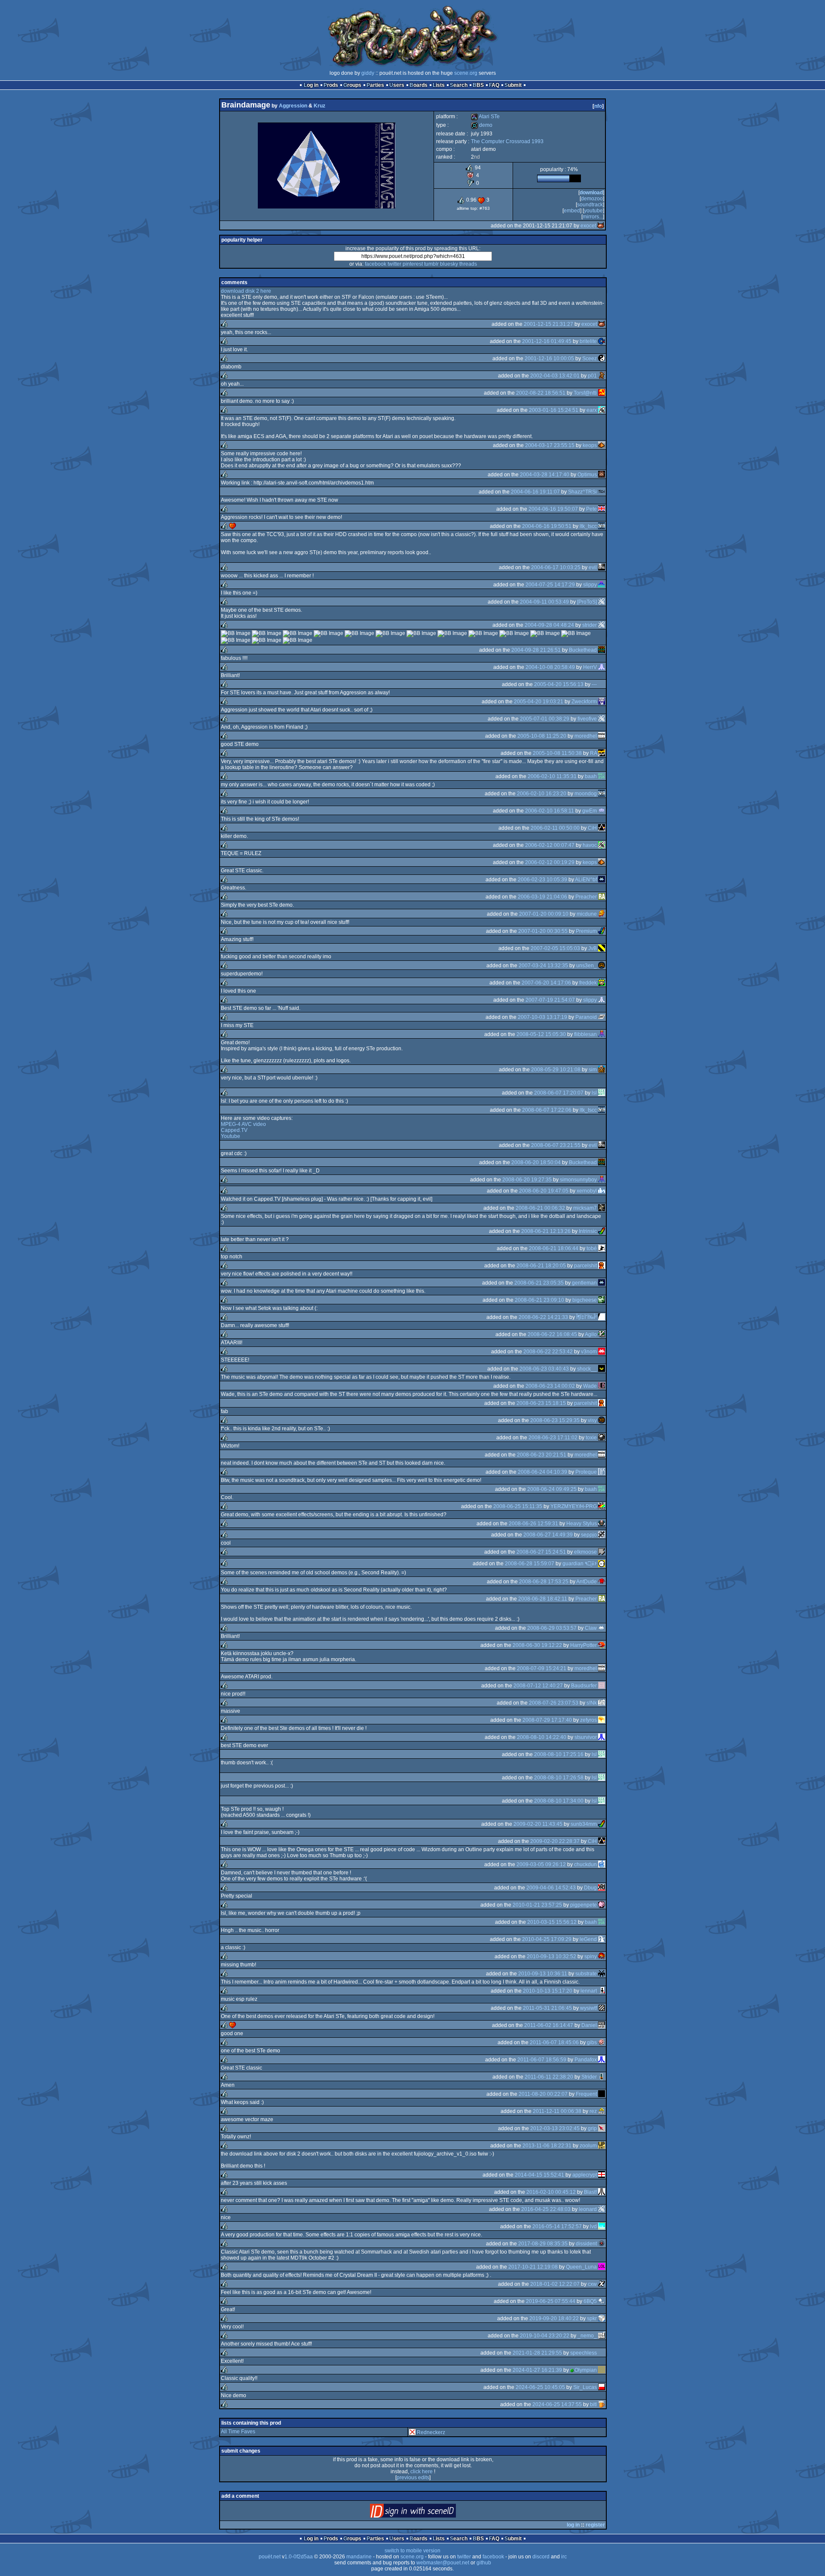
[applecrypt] (602, 2175)
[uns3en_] (602, 966)
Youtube (231, 1136)
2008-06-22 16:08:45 (552, 1334)
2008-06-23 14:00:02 (550, 1386)
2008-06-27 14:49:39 (548, 1535)
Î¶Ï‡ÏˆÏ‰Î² (587, 1317)
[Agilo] (602, 1334)
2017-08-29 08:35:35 (543, 2244)
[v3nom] (602, 1352)
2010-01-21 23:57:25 (537, 1905)
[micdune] (602, 914)
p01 (592, 376)
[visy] (602, 1420)
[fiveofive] (602, 719)
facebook (376, 264)
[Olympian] (602, 2370)
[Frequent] (602, 2094)
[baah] (602, 776)
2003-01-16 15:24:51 (554, 410)
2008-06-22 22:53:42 (548, 1352)
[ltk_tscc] (602, 526)
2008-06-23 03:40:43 (544, 1369)
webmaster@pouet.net (443, 2563)
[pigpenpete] (602, 1905)
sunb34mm (584, 1824)
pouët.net (270, 2557)
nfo (598, 106)
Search (459, 85)
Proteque (586, 1472)
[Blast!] (602, 2192)
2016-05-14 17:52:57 (557, 2226)
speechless (584, 2353)
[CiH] (602, 828)
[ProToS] (587, 602)
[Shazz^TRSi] (602, 492)
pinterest (413, 264)
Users (397, 85)
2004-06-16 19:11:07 (535, 492)
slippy (590, 585)
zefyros (588, 1720)
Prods (331, 85)
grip (592, 2128)
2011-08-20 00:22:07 (543, 2094)
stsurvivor (586, 1737)
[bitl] (602, 2404)
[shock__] (602, 1369)
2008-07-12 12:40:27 (538, 1686)
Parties (375, 85)
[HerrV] (602, 667)
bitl (593, 2404)
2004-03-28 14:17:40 (545, 475)
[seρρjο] (602, 1535)
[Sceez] (602, 359)
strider (590, 625)
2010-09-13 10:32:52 (552, 1957)
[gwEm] (602, 811)
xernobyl (587, 1191)
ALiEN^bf (586, 880)
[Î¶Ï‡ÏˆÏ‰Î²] (602, 1317)
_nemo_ (587, 2336)
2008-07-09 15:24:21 (542, 1668)
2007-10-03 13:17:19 (542, 1017)
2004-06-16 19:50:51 (547, 526)
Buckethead (583, 650)
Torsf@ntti (585, 393)
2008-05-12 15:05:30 (541, 1034)
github (484, 2563)
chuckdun (585, 1865)
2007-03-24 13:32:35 (543, 966)
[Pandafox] (602, 2060)
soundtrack (590, 205)
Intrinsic (588, 1231)
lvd (593, 2226)
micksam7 (585, 1208)
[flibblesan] (602, 1034)
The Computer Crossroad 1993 (507, 141)
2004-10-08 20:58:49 (550, 667)
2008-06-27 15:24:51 (541, 1552)
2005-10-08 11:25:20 (542, 736)
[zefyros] (602, 1720)
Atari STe (485, 117)
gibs (592, 2042)
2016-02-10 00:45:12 (551, 2192)
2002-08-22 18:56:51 (541, 393)
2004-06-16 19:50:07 (553, 509)
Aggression (293, 106)
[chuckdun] (602, 1865)
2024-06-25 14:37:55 (557, 2404)
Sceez (590, 359)
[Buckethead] (602, 650)
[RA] (602, 753)
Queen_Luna (581, 2267)
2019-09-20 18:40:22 (554, 2318)
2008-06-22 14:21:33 (543, 1317)
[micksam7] (602, 1208)
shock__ (587, 1369)
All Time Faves (238, 2432)
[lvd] (602, 2226)
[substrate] (602, 1974)
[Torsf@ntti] (602, 393)
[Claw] (602, 1628)
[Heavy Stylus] (602, 1524)
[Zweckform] (602, 702)
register (595, 2525)
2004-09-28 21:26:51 (536, 650)
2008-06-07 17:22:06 (547, 1110)
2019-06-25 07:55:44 (551, 2301)
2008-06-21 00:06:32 (540, 1208)
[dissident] (602, 2244)
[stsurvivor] (602, 1737)
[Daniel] (602, 2025)
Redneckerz (431, 2432)
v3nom (589, 1352)
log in (573, 2525)
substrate (586, 1974)
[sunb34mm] (602, 1824)
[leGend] (602, 1939)
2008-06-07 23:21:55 (556, 1145)
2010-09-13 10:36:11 (543, 1974)
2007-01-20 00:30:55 (543, 931)
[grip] (602, 2128)
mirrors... (593, 217)
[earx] (602, 410)
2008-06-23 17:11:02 (553, 1438)
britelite (588, 341)
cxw (592, 2284)
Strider (589, 2077)
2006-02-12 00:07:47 (550, 845)
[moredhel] (602, 736)
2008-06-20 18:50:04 (536, 1162)
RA (593, 753)
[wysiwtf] (602, 2008)
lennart (589, 1991)
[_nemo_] (602, 2336)
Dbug (590, 1888)
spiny (591, 1957)
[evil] (602, 567)
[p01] (602, 376)
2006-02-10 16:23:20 (542, 794)
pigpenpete (584, 1905)
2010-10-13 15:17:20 (548, 1991)
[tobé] (602, 1248)
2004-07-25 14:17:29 (550, 585)
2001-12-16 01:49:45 (547, 341)
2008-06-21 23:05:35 (539, 1283)
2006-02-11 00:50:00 (555, 828)
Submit (513, 85)
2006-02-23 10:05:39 (542, 880)
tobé (592, 1248)
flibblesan (585, 1034)
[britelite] (602, 341)
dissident (586, 2244)
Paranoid (586, 1017)
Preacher (586, 897)
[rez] (602, 2111)
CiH (592, 828)
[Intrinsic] (602, 1231)
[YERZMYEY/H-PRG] (602, 1506)
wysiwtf (588, 2008)
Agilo (591, 1334)
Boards (419, 85)
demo (482, 125)
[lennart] (602, 1991)
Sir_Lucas (585, 2387)
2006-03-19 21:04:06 (542, 897)
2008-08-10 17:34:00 (559, 1801)
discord (541, 2557)
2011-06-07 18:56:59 (542, 2060)
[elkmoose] (602, 1552)
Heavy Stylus (582, 1524)
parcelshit (585, 1266)
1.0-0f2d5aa (299, 2557)
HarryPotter (584, 1645)
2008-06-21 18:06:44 (554, 1248)
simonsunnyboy (578, 1180)
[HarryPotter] (602, 1645)
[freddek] (602, 983)
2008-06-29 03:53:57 (552, 1628)
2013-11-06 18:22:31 (547, 2146)
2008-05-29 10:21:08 (556, 1070)
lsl (594, 1093)
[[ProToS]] (602, 602)
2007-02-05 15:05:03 (555, 948)
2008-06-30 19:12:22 (537, 1645)
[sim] (602, 1070)
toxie (591, 1438)
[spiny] (602, 1957)
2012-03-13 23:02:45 (555, 2128)
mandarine (359, 2557)
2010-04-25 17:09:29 (547, 1939)
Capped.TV (234, 1130)
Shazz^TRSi (582, 492)
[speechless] (602, 2353)
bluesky (449, 264)
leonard (588, 2209)
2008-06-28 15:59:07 (530, 1564)
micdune (587, 914)
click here (422, 2472)
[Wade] (602, 1386)
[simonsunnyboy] (602, 1180)
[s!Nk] (602, 1703)
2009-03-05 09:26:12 (541, 1865)
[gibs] (602, 2042)
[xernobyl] (602, 1191)
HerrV (590, 667)
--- (594, 684)
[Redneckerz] (412, 2432)
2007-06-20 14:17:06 (546, 983)
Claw (591, 1628)
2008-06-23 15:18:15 (541, 1403)
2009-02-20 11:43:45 (538, 1824)
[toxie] (602, 1438)
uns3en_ (587, 966)
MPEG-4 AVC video (243, 1124)
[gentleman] (602, 1283)
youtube (593, 211)
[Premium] (602, 931)
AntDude (587, 1582)
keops (590, 445)
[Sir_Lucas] (602, 2387)
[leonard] (602, 2209)
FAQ (494, 85)
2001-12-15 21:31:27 (548, 324)
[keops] (602, 445)
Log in (311, 85)
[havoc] (602, 845)
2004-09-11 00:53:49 (544, 602)
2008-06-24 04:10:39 (542, 1472)
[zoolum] (602, 2146)
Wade (590, 1386)
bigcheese (585, 1300)
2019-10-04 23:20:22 (545, 2336)
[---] (602, 684)
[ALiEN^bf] (602, 880)
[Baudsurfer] (602, 1686)
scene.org (466, 73)
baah (591, 776)
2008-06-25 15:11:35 (518, 1506)
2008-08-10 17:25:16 (559, 1754)
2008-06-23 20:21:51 (542, 1455)
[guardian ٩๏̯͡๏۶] (602, 1564)
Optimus (587, 475)
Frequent (586, 2094)
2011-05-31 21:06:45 (547, 2008)
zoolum (588, 2146)
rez (593, 2111)
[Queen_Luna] (602, 2267)
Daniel (589, 2025)
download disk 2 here (246, 291)
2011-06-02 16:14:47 (549, 2025)
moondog (586, 794)
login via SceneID (427, 2513)
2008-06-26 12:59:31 (533, 1524)
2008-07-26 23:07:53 (554, 1703)
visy (592, 1420)
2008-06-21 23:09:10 (539, 1300)
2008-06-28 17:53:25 (544, 1582)
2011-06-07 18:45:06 (554, 2042)
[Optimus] (602, 475)
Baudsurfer (584, 1686)
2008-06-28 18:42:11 (543, 1599)
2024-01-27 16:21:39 (537, 2370)
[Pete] (602, 509)
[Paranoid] (602, 1017)
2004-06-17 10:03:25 (556, 567)
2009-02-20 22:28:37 (555, 1841)
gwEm (590, 811)
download (591, 193)
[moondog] (602, 794)
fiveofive (587, 719)
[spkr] (602, 2318)
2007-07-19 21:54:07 (550, 1000)
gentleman (584, 1283)
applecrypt (585, 2175)
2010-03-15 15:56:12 (552, 1922)
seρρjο (589, 1535)
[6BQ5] (602, 2301)
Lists (439, 85)
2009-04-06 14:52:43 (551, 1888)
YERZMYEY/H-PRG (574, 1506)
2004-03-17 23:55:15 (550, 445)
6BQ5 (590, 2301)
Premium (586, 931)
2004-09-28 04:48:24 (549, 625)
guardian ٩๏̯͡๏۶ (580, 1564)
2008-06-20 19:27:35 (527, 1180)
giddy (368, 73)
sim (593, 1070)
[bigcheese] (602, 1300)
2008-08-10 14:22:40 (542, 1737)
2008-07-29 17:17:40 (547, 1720)
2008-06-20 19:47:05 (544, 1191)
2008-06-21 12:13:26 (546, 1231)
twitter (394, 264)
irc (564, 2557)
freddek (588, 983)
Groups (352, 85)
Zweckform (584, 702)
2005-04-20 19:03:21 (539, 702)
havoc (590, 845)
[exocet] (601, 226)
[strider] (602, 625)
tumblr (431, 264)
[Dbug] (602, 1888)
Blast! (590, 2192)
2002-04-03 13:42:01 (555, 376)
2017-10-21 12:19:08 (533, 2267)
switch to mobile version (412, 2551)
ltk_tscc (588, 526)
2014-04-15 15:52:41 (539, 2175)
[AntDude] (602, 1582)
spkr (592, 2318)
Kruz (319, 106)
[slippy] (602, 585)
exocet (588, 226)
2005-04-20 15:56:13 (559, 684)
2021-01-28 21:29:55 (537, 2353)
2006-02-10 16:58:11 (550, 811)
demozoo (592, 199)
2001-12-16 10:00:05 (549, 359)
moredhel (586, 736)
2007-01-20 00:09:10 (544, 914)
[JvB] (602, 948)
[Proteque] (602, 1472)
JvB (593, 948)
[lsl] (602, 1093)
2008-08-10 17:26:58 (559, 1778)
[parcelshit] (602, 1266)
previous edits (413, 2478)
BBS (478, 85)
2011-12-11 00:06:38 (557, 2111)
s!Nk (592, 1703)
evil (593, 567)
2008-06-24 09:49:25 (552, 1489)
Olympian (586, 2370)
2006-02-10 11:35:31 (552, 776)
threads (468, 264)
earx (592, 410)
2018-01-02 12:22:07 (555, 2284)
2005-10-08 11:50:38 (557, 753)
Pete (591, 509)
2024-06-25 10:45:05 (540, 2387)
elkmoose (585, 1552)
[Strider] (602, 2077)
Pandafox (586, 2060)
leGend (588, 1939)
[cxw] (602, 2284)
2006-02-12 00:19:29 (550, 862)
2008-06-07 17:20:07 (559, 1093)
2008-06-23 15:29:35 (555, 1420)
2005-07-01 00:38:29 (545, 719)
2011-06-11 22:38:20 (549, 2077)
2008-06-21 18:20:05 (541, 1266)
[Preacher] (602, 897)
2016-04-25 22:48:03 (546, 2209)
